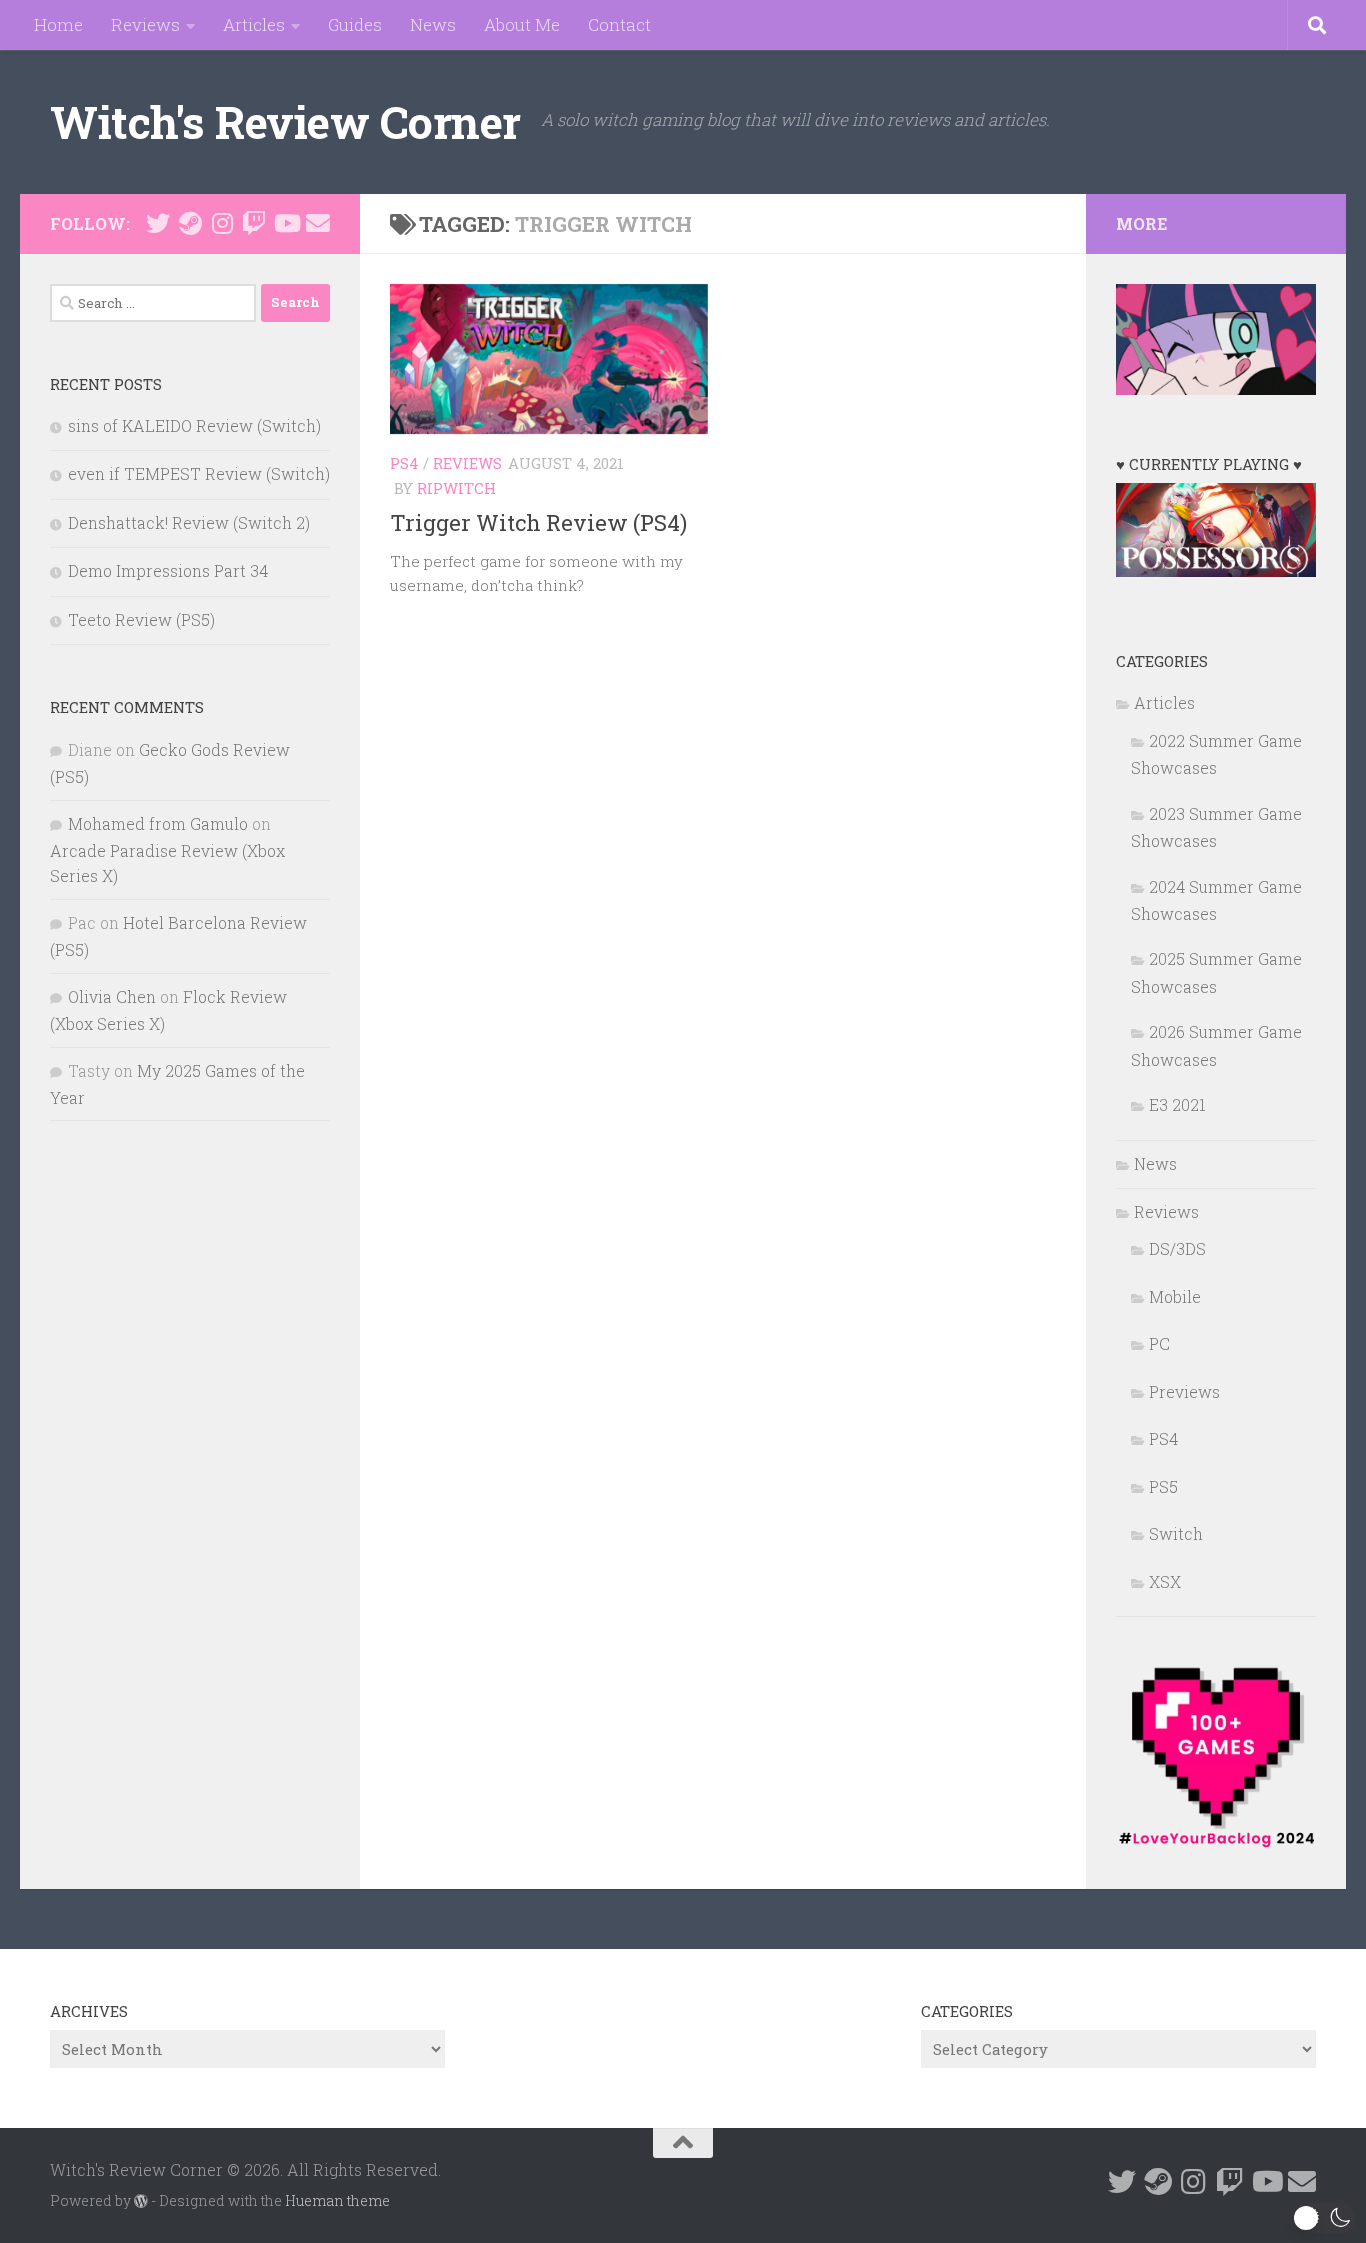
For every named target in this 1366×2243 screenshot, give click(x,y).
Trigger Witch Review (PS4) (538, 522)
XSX (1165, 1581)
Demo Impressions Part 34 (168, 570)
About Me (522, 24)
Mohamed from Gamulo (158, 823)
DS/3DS (1177, 1248)
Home (58, 24)
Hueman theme (337, 2200)
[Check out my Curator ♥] (190, 223)
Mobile (1175, 1296)
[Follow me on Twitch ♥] (254, 223)
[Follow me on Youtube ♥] (286, 223)
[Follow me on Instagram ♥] (222, 223)
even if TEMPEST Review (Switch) (199, 473)
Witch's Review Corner (285, 121)
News (433, 24)
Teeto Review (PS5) (141, 619)
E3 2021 (1177, 1104)
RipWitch (456, 488)
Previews (1184, 1391)
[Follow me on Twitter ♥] (158, 223)
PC (1159, 1343)
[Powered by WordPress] (141, 2201)
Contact (619, 24)
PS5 (1163, 1486)
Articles (254, 24)
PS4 (404, 463)
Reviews (145, 24)
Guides (355, 24)
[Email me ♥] (318, 223)
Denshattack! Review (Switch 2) (189, 522)
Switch (1176, 1533)
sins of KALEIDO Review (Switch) (194, 425)
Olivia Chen (112, 996)
